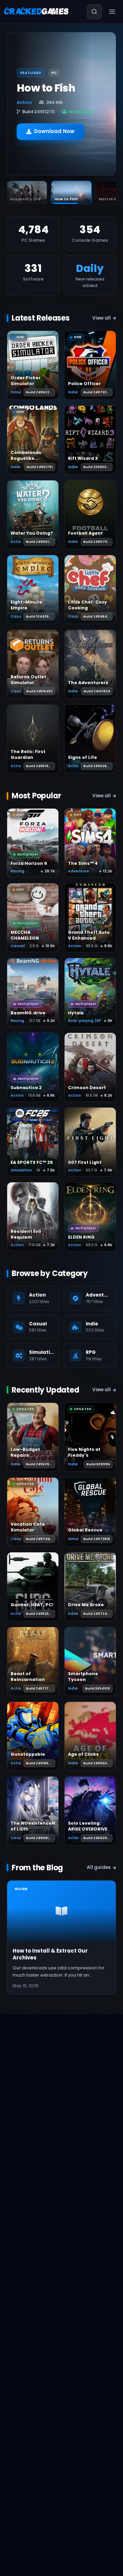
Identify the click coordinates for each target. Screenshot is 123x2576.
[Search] (94, 12)
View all (101, 318)
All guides (99, 1867)
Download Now (54, 131)
